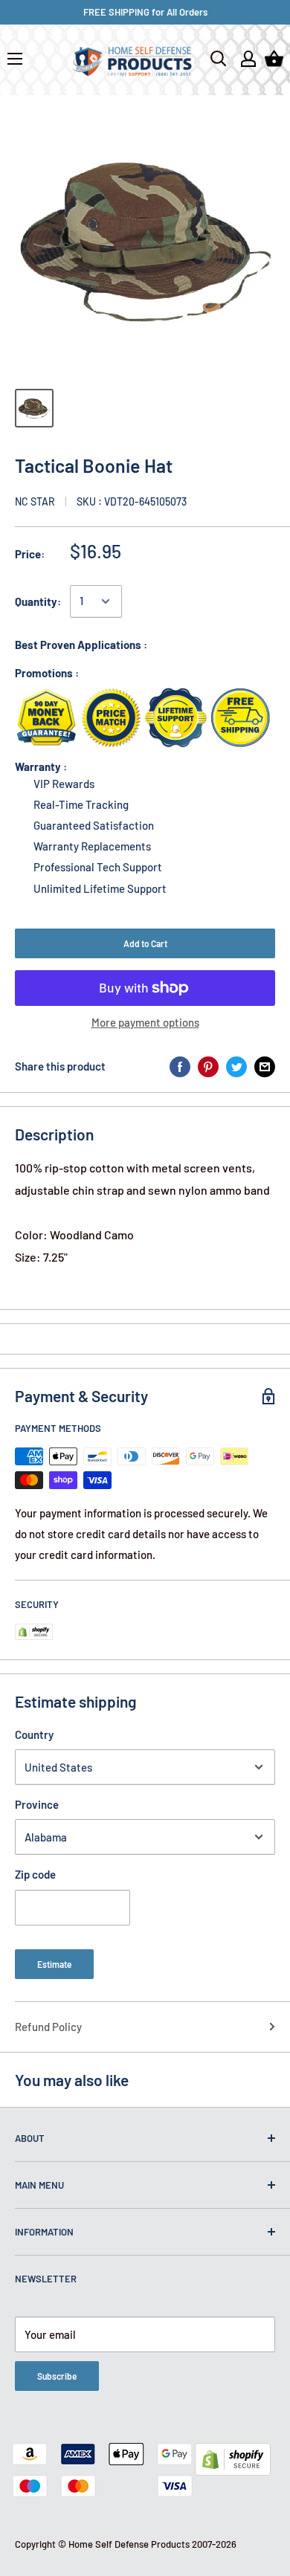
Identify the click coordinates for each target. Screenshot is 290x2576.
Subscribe (57, 2376)
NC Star (35, 501)
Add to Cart (145, 943)
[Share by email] (265, 1066)
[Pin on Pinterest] (208, 1066)
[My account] (248, 59)
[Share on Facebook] (180, 1066)
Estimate (54, 1964)
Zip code (35, 1874)
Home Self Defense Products (129, 2544)
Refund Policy (48, 2027)
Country (34, 1734)
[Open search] (219, 59)
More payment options (145, 1022)
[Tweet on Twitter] (236, 1066)
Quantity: (38, 601)
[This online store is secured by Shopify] (233, 2453)
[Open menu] (15, 59)
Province (37, 1804)
